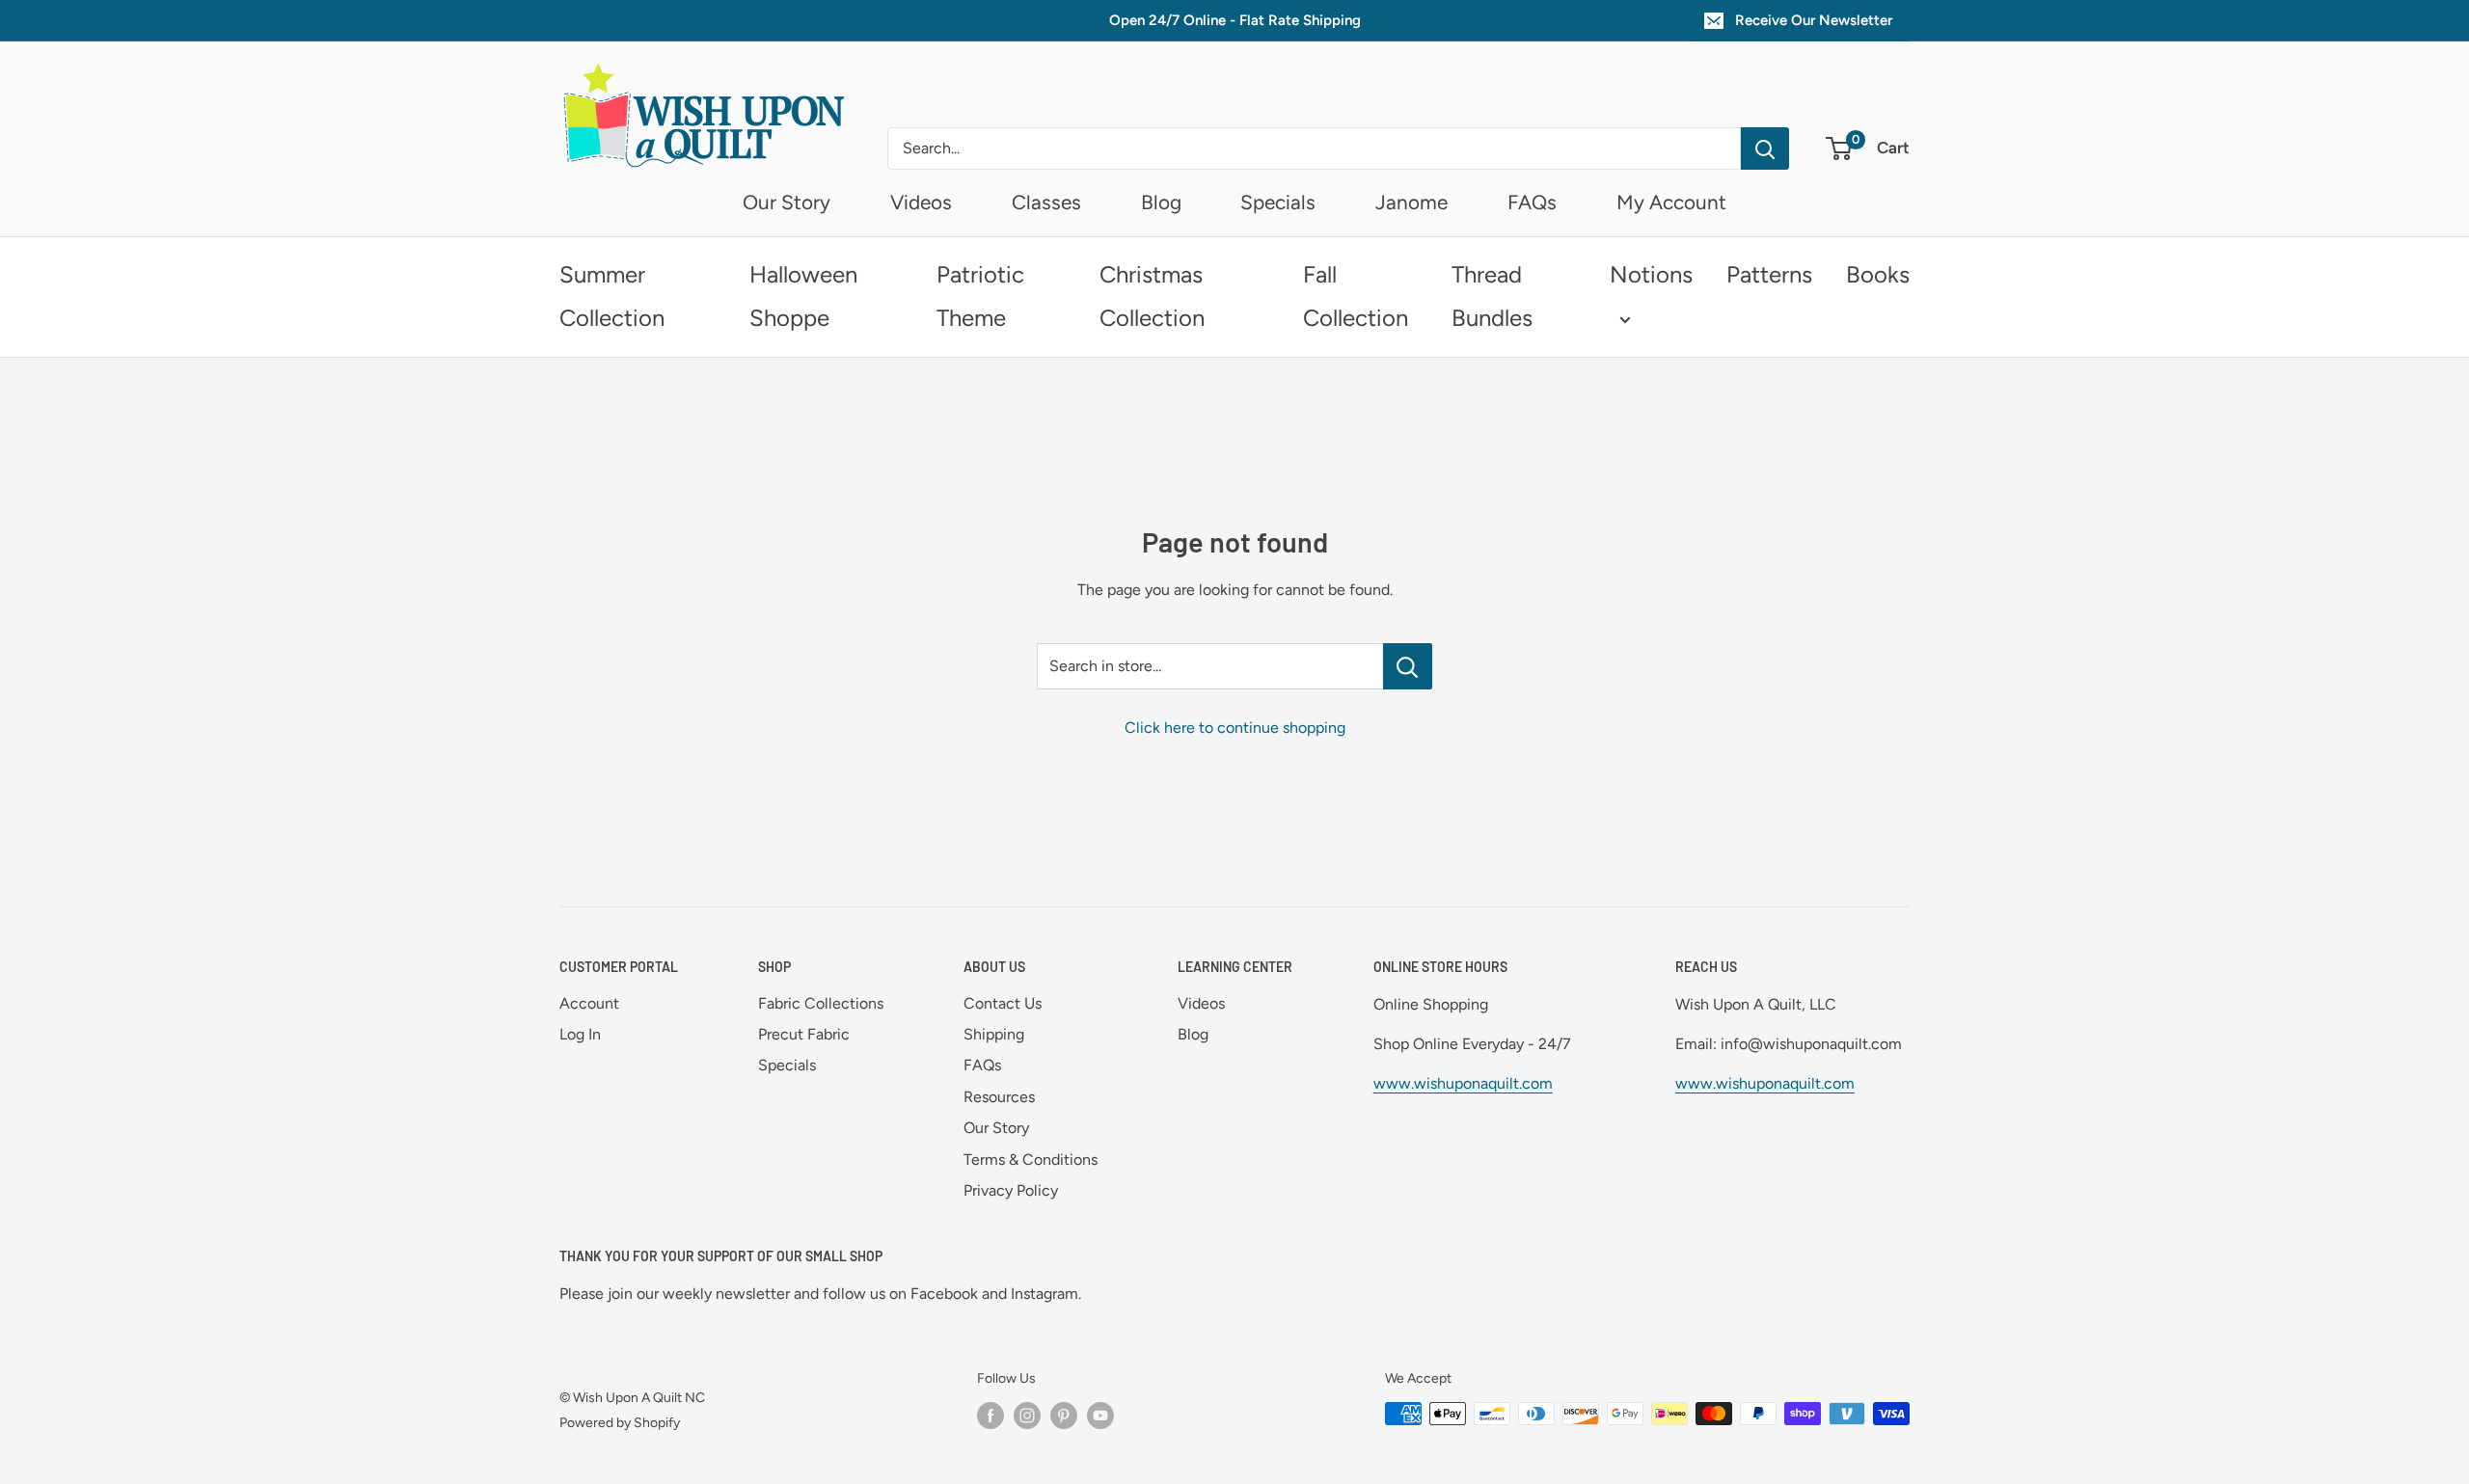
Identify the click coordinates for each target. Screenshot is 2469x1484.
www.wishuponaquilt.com (1463, 1083)
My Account (1671, 202)
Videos (921, 202)
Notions (1651, 274)
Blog (1161, 202)
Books (1878, 274)
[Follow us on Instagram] (1027, 1416)
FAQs (1532, 202)
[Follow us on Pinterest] (1064, 1416)
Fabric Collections (821, 1003)
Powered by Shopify (620, 1423)
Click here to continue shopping (1235, 728)
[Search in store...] (1408, 666)
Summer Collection (612, 296)
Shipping (994, 1034)
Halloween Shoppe (803, 296)
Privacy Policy (1011, 1190)
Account (589, 1003)
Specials (1278, 202)
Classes (1046, 202)
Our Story (787, 202)
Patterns (1769, 274)
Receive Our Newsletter (1814, 20)
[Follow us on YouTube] (1100, 1416)
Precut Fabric (804, 1034)
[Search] (1765, 148)
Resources (999, 1097)
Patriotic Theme (980, 296)
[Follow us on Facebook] (990, 1416)
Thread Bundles (1492, 296)
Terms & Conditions (1031, 1160)
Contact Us (1003, 1003)
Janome (1411, 202)
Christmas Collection (1152, 296)
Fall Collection (1356, 296)
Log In (580, 1034)
